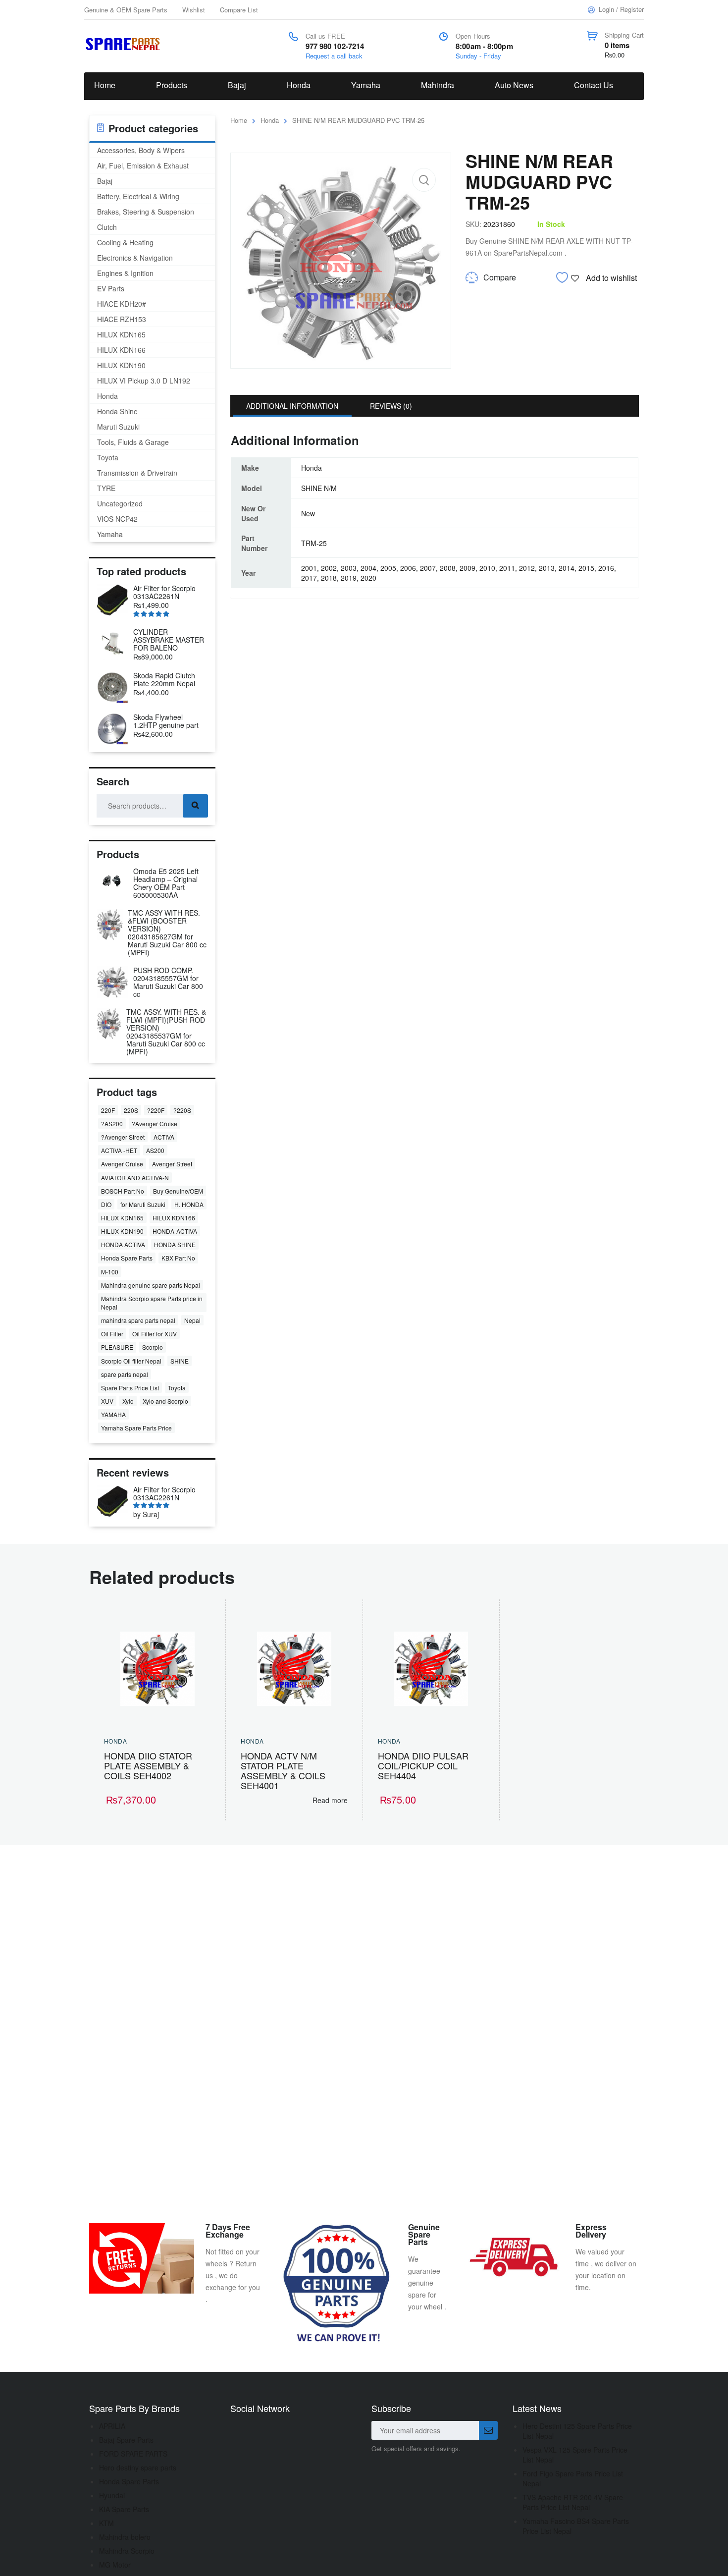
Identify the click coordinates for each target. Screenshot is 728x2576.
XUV (107, 1401)
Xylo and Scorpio (165, 1401)
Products (172, 85)
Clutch (107, 227)
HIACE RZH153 (122, 319)
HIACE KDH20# (122, 304)
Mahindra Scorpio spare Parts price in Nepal (152, 1303)
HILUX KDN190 (121, 365)
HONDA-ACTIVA (175, 1231)
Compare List (239, 10)
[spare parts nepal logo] (125, 43)
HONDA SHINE (175, 1244)
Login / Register (621, 9)
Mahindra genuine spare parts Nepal (151, 1285)
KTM (106, 2523)
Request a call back (334, 56)
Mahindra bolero (125, 2537)
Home (105, 85)
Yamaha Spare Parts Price (136, 1428)
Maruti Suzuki (118, 427)
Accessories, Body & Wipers (141, 150)
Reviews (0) (391, 406)
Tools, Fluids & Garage (133, 442)
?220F (156, 1110)
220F (108, 1110)
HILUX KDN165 (121, 334)
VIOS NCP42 (117, 519)
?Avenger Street (123, 1137)
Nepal (192, 1320)
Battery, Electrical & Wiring (138, 196)
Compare (500, 277)
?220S (182, 1110)
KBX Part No (178, 1258)
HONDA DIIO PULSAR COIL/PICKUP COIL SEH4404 (423, 1765)
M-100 (110, 1272)
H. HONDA (189, 1204)
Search (195, 806)
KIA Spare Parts (124, 2509)
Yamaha (366, 85)
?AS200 (112, 1124)
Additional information (292, 406)
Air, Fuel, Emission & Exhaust (143, 165)
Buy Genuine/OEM (178, 1191)
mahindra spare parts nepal (138, 1320)
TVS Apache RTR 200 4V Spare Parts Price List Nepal (573, 2502)
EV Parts (111, 288)
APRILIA (112, 2426)
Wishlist (194, 10)
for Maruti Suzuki (143, 1204)
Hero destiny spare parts (138, 2467)
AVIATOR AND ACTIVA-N (135, 1178)
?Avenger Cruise (155, 1124)
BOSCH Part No (123, 1191)
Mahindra (438, 85)
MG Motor (115, 2565)
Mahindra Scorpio (127, 2551)
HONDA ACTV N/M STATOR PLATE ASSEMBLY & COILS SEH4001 (283, 1770)
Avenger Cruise (122, 1164)
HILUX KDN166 (121, 350)
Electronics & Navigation (135, 258)
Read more (330, 1800)
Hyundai (112, 2495)
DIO (106, 1204)
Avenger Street (172, 1164)
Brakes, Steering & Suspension (146, 212)
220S (131, 1110)
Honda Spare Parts (127, 1258)
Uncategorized (120, 503)
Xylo (128, 1401)
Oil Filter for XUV (155, 1334)
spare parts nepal (125, 1374)
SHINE (180, 1361)
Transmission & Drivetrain (137, 473)
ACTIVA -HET (119, 1150)
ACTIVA (164, 1137)
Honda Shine (117, 411)
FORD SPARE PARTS (133, 2454)
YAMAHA (113, 1414)
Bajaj (237, 85)
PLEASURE (117, 1347)
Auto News (514, 85)
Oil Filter (112, 1334)
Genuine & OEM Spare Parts (126, 10)
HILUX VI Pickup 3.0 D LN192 (144, 381)
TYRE (106, 488)
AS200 (155, 1150)
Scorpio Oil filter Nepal (131, 1361)
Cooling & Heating (125, 242)
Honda (299, 85)
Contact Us (594, 85)
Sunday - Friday (478, 56)
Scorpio (153, 1347)
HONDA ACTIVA (123, 1244)
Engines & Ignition (125, 273)
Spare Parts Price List (130, 1388)
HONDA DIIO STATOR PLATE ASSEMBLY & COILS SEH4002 (148, 1765)
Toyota (108, 457)
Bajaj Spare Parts (126, 2440)
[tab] (292, 406)
